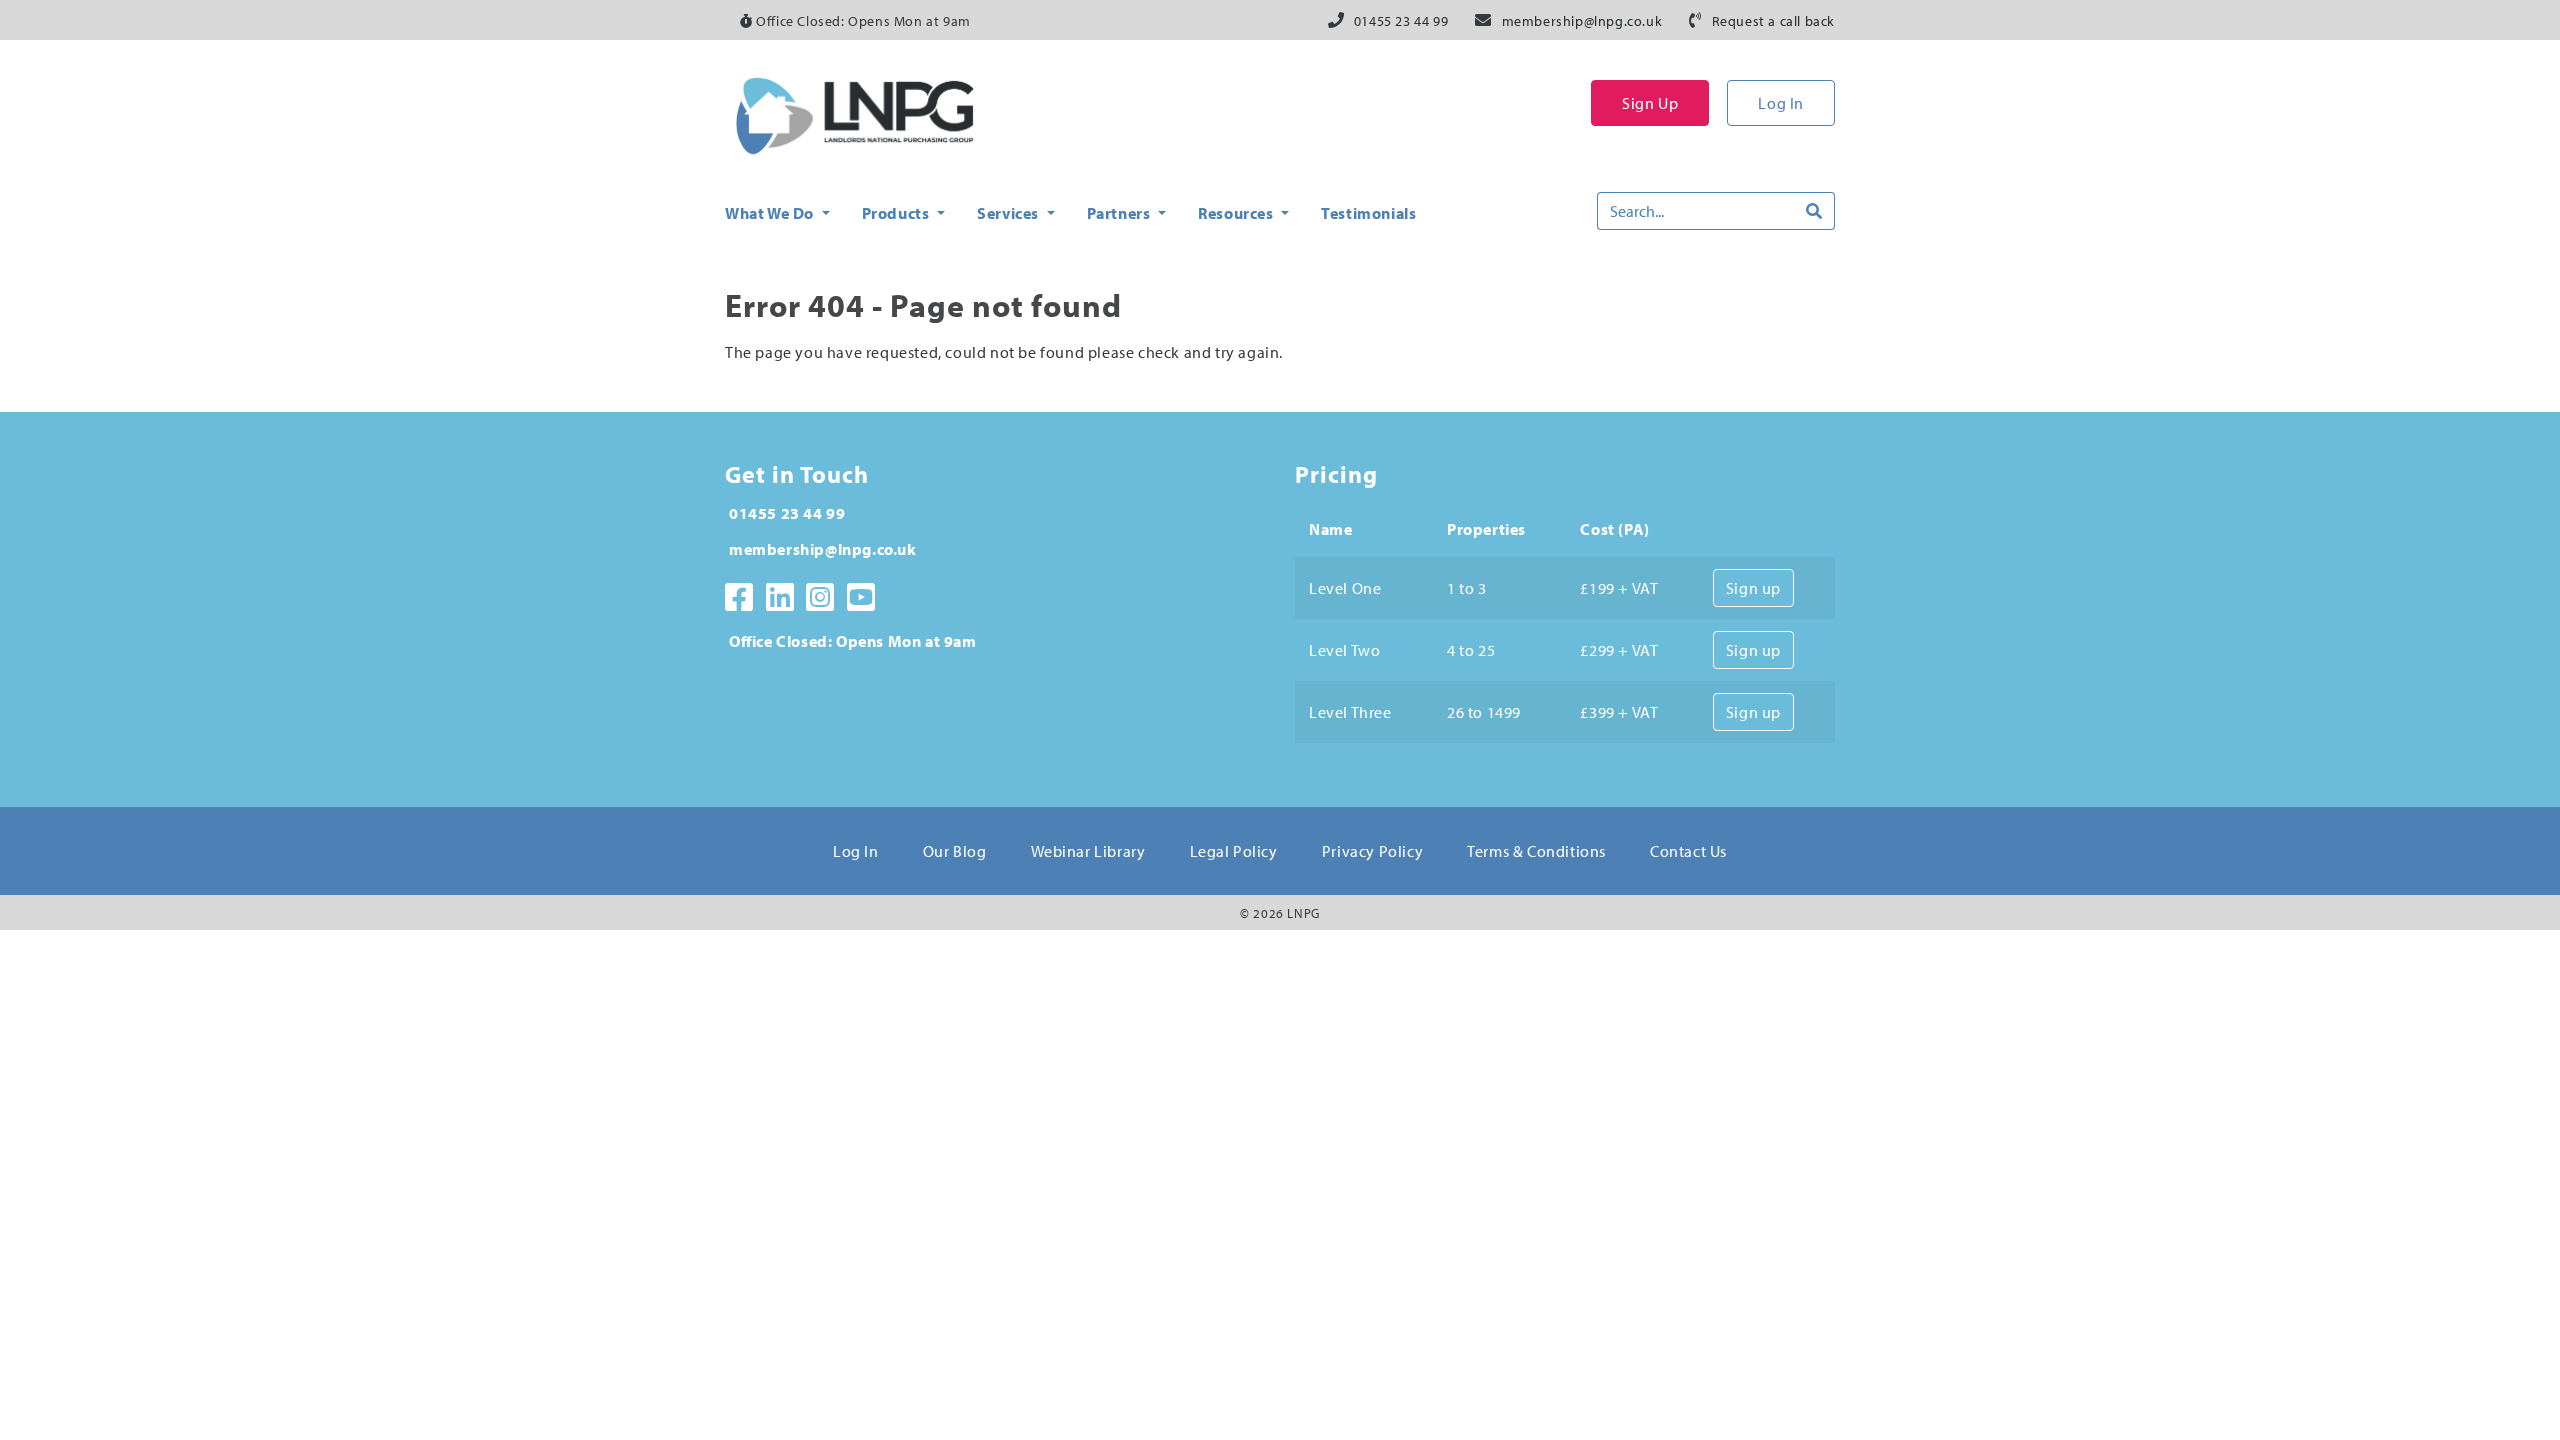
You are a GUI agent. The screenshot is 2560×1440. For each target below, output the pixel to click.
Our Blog (955, 851)
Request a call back (1773, 21)
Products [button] (897, 213)
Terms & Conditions (1536, 851)
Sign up (1753, 588)
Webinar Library (1088, 851)
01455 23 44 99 (1401, 21)
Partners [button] (1120, 213)
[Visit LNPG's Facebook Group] (739, 597)
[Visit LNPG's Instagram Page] (820, 597)
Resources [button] (1237, 213)
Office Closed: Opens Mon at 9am (862, 21)
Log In (1781, 103)
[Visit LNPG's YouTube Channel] (861, 597)
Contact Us (1688, 851)
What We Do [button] (771, 213)
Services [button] (1009, 213)
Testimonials (1368, 213)
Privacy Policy (1372, 851)
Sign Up (1650, 103)
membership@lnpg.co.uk (1582, 21)
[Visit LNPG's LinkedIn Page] (780, 597)
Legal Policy (1234, 851)
